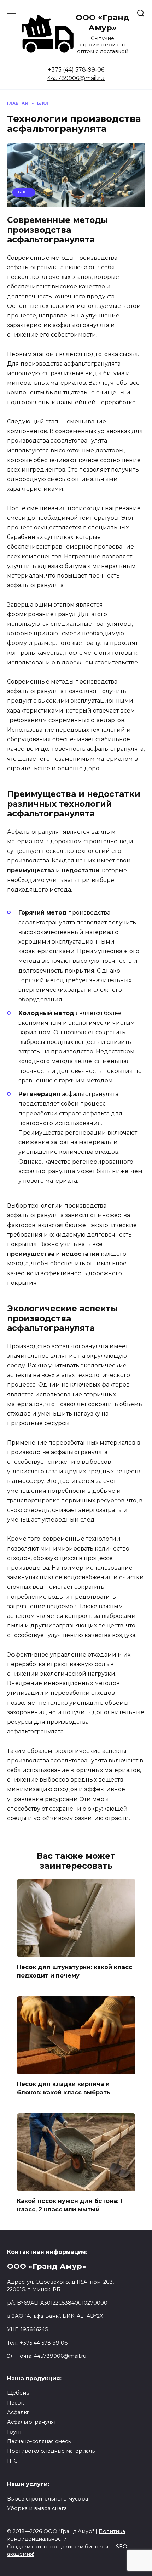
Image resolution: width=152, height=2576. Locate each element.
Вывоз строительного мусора (48, 2499)
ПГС (12, 2461)
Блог (24, 192)
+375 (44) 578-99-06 (76, 70)
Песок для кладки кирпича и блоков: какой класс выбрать (64, 2088)
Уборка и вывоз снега (37, 2508)
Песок (16, 2403)
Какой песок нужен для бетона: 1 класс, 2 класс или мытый (70, 2205)
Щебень (18, 2393)
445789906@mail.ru (76, 78)
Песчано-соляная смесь (39, 2441)
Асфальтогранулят (32, 2422)
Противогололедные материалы (51, 2451)
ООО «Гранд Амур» (103, 23)
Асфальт (18, 2412)
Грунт (14, 2432)
